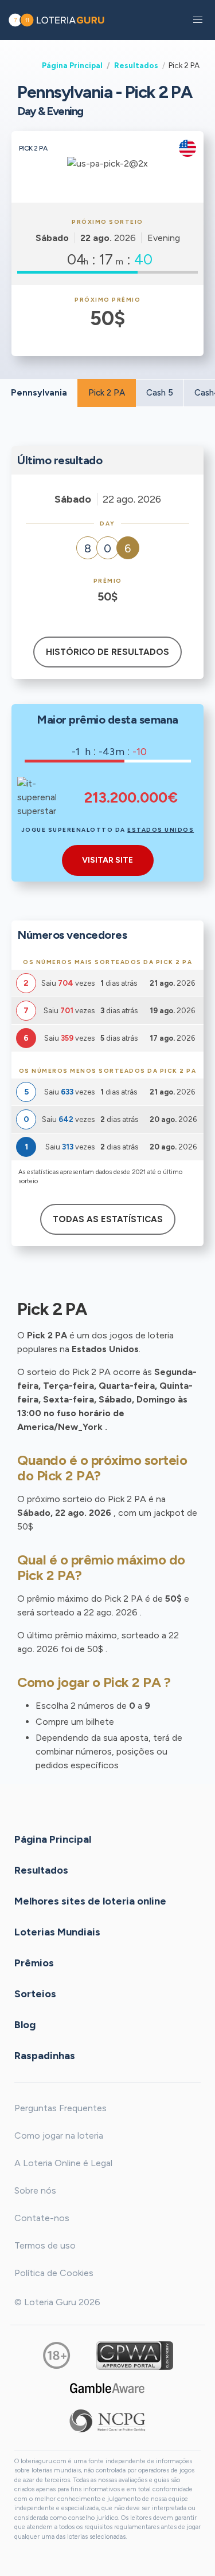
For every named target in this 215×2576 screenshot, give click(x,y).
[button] (198, 20)
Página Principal (72, 65)
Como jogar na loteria (59, 2136)
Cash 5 (160, 393)
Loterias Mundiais (57, 1931)
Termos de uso (45, 2245)
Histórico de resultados (107, 652)
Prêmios (34, 1962)
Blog (25, 2024)
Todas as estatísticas (108, 1219)
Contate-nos (42, 2218)
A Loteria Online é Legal (63, 2163)
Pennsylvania (39, 393)
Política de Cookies (54, 2273)
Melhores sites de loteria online (90, 1901)
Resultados (136, 65)
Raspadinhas (45, 2055)
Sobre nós (35, 2190)
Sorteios (35, 1993)
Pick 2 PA (107, 393)
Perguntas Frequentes (60, 2108)
